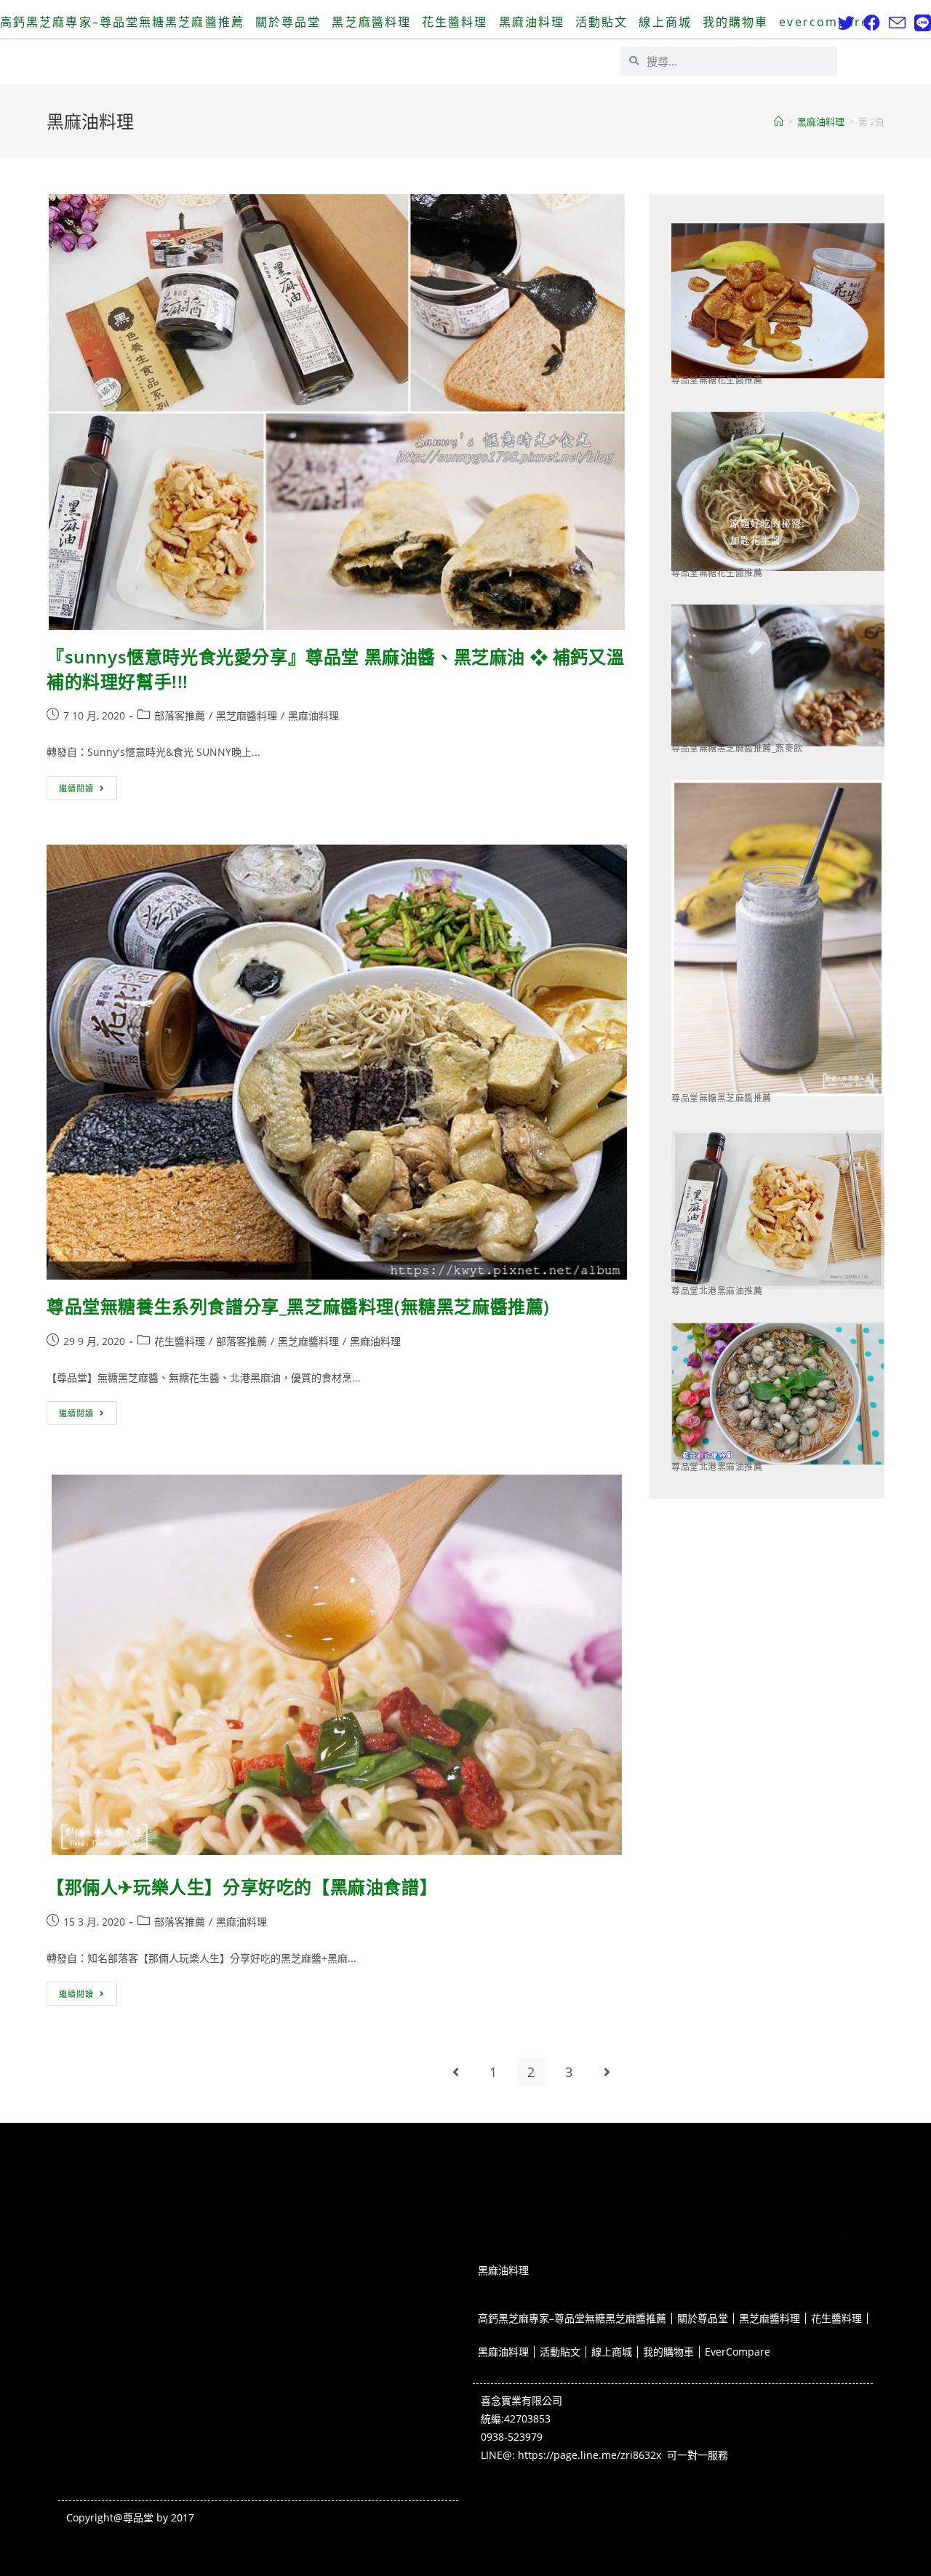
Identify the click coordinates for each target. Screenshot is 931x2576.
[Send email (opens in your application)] (897, 23)
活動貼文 (602, 22)
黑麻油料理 (532, 22)
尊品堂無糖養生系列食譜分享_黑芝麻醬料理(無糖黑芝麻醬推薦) (298, 1306)
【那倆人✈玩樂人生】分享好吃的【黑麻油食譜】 (242, 1887)
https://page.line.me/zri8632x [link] (590, 2455)
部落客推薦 (180, 715)
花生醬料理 (455, 22)
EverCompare (824, 22)
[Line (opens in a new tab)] (920, 23)
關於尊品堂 (288, 22)
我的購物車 (736, 22)
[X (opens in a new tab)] (846, 23)
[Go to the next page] (607, 2072)
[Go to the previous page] (455, 2072)
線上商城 (665, 22)
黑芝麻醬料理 (371, 22)
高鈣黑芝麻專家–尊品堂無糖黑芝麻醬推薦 (122, 22)
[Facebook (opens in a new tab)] (872, 23)
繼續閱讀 (88, 785)
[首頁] (779, 121)
